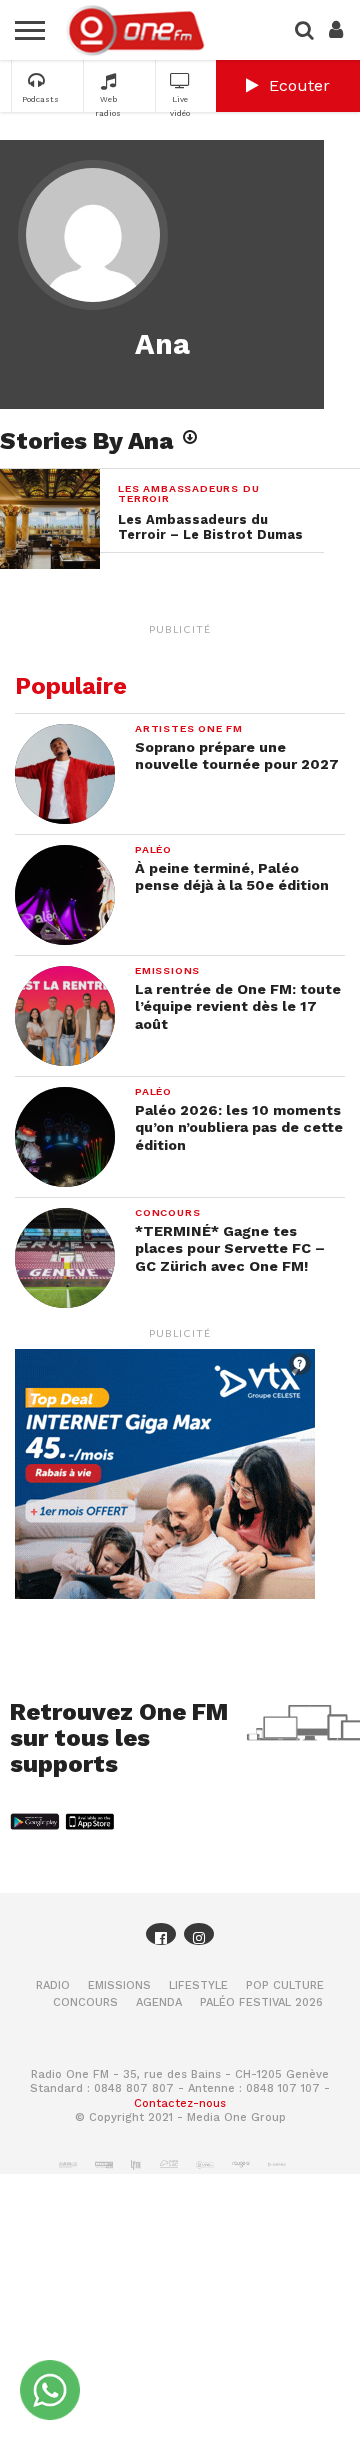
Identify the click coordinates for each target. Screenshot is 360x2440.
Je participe (180, 1260)
